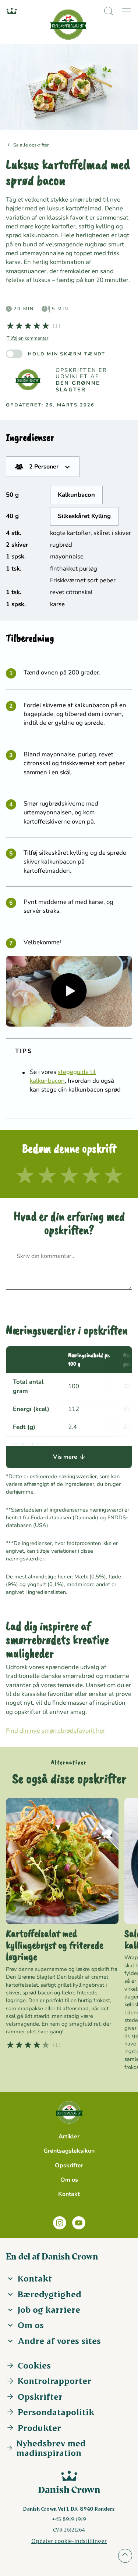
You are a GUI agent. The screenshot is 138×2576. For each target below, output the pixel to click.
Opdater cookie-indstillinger (69, 2541)
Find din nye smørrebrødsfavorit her (56, 1731)
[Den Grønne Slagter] (28, 380)
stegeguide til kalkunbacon (63, 1076)
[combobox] (43, 467)
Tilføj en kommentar (28, 338)
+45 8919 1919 (69, 2519)
